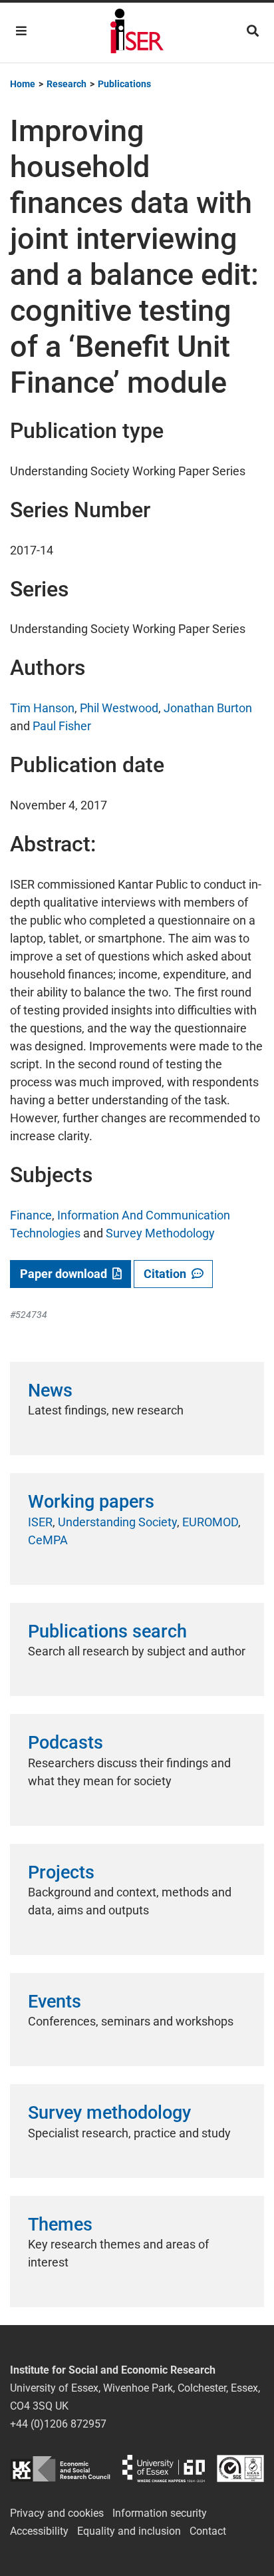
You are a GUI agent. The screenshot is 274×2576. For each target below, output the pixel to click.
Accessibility (39, 2531)
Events (55, 2002)
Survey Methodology (160, 1233)
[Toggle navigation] (21, 31)
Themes (60, 2225)
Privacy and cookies (57, 2513)
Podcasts (66, 1743)
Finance (31, 1215)
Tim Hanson (42, 708)
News (50, 1391)
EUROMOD (210, 1522)
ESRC (60, 2469)
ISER (40, 1522)
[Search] (253, 31)
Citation (168, 1274)
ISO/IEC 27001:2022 (240, 2469)
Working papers (91, 1502)
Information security (160, 2513)
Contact (208, 2531)
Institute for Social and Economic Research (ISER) (137, 33)
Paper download (66, 1274)
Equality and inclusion (129, 2531)
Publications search (107, 1631)
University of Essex (164, 2469)
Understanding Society (117, 1522)
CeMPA (48, 1540)
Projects (61, 1872)
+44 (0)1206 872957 (58, 2424)
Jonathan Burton (208, 708)
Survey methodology (109, 2113)
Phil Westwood (119, 708)
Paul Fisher (62, 726)
